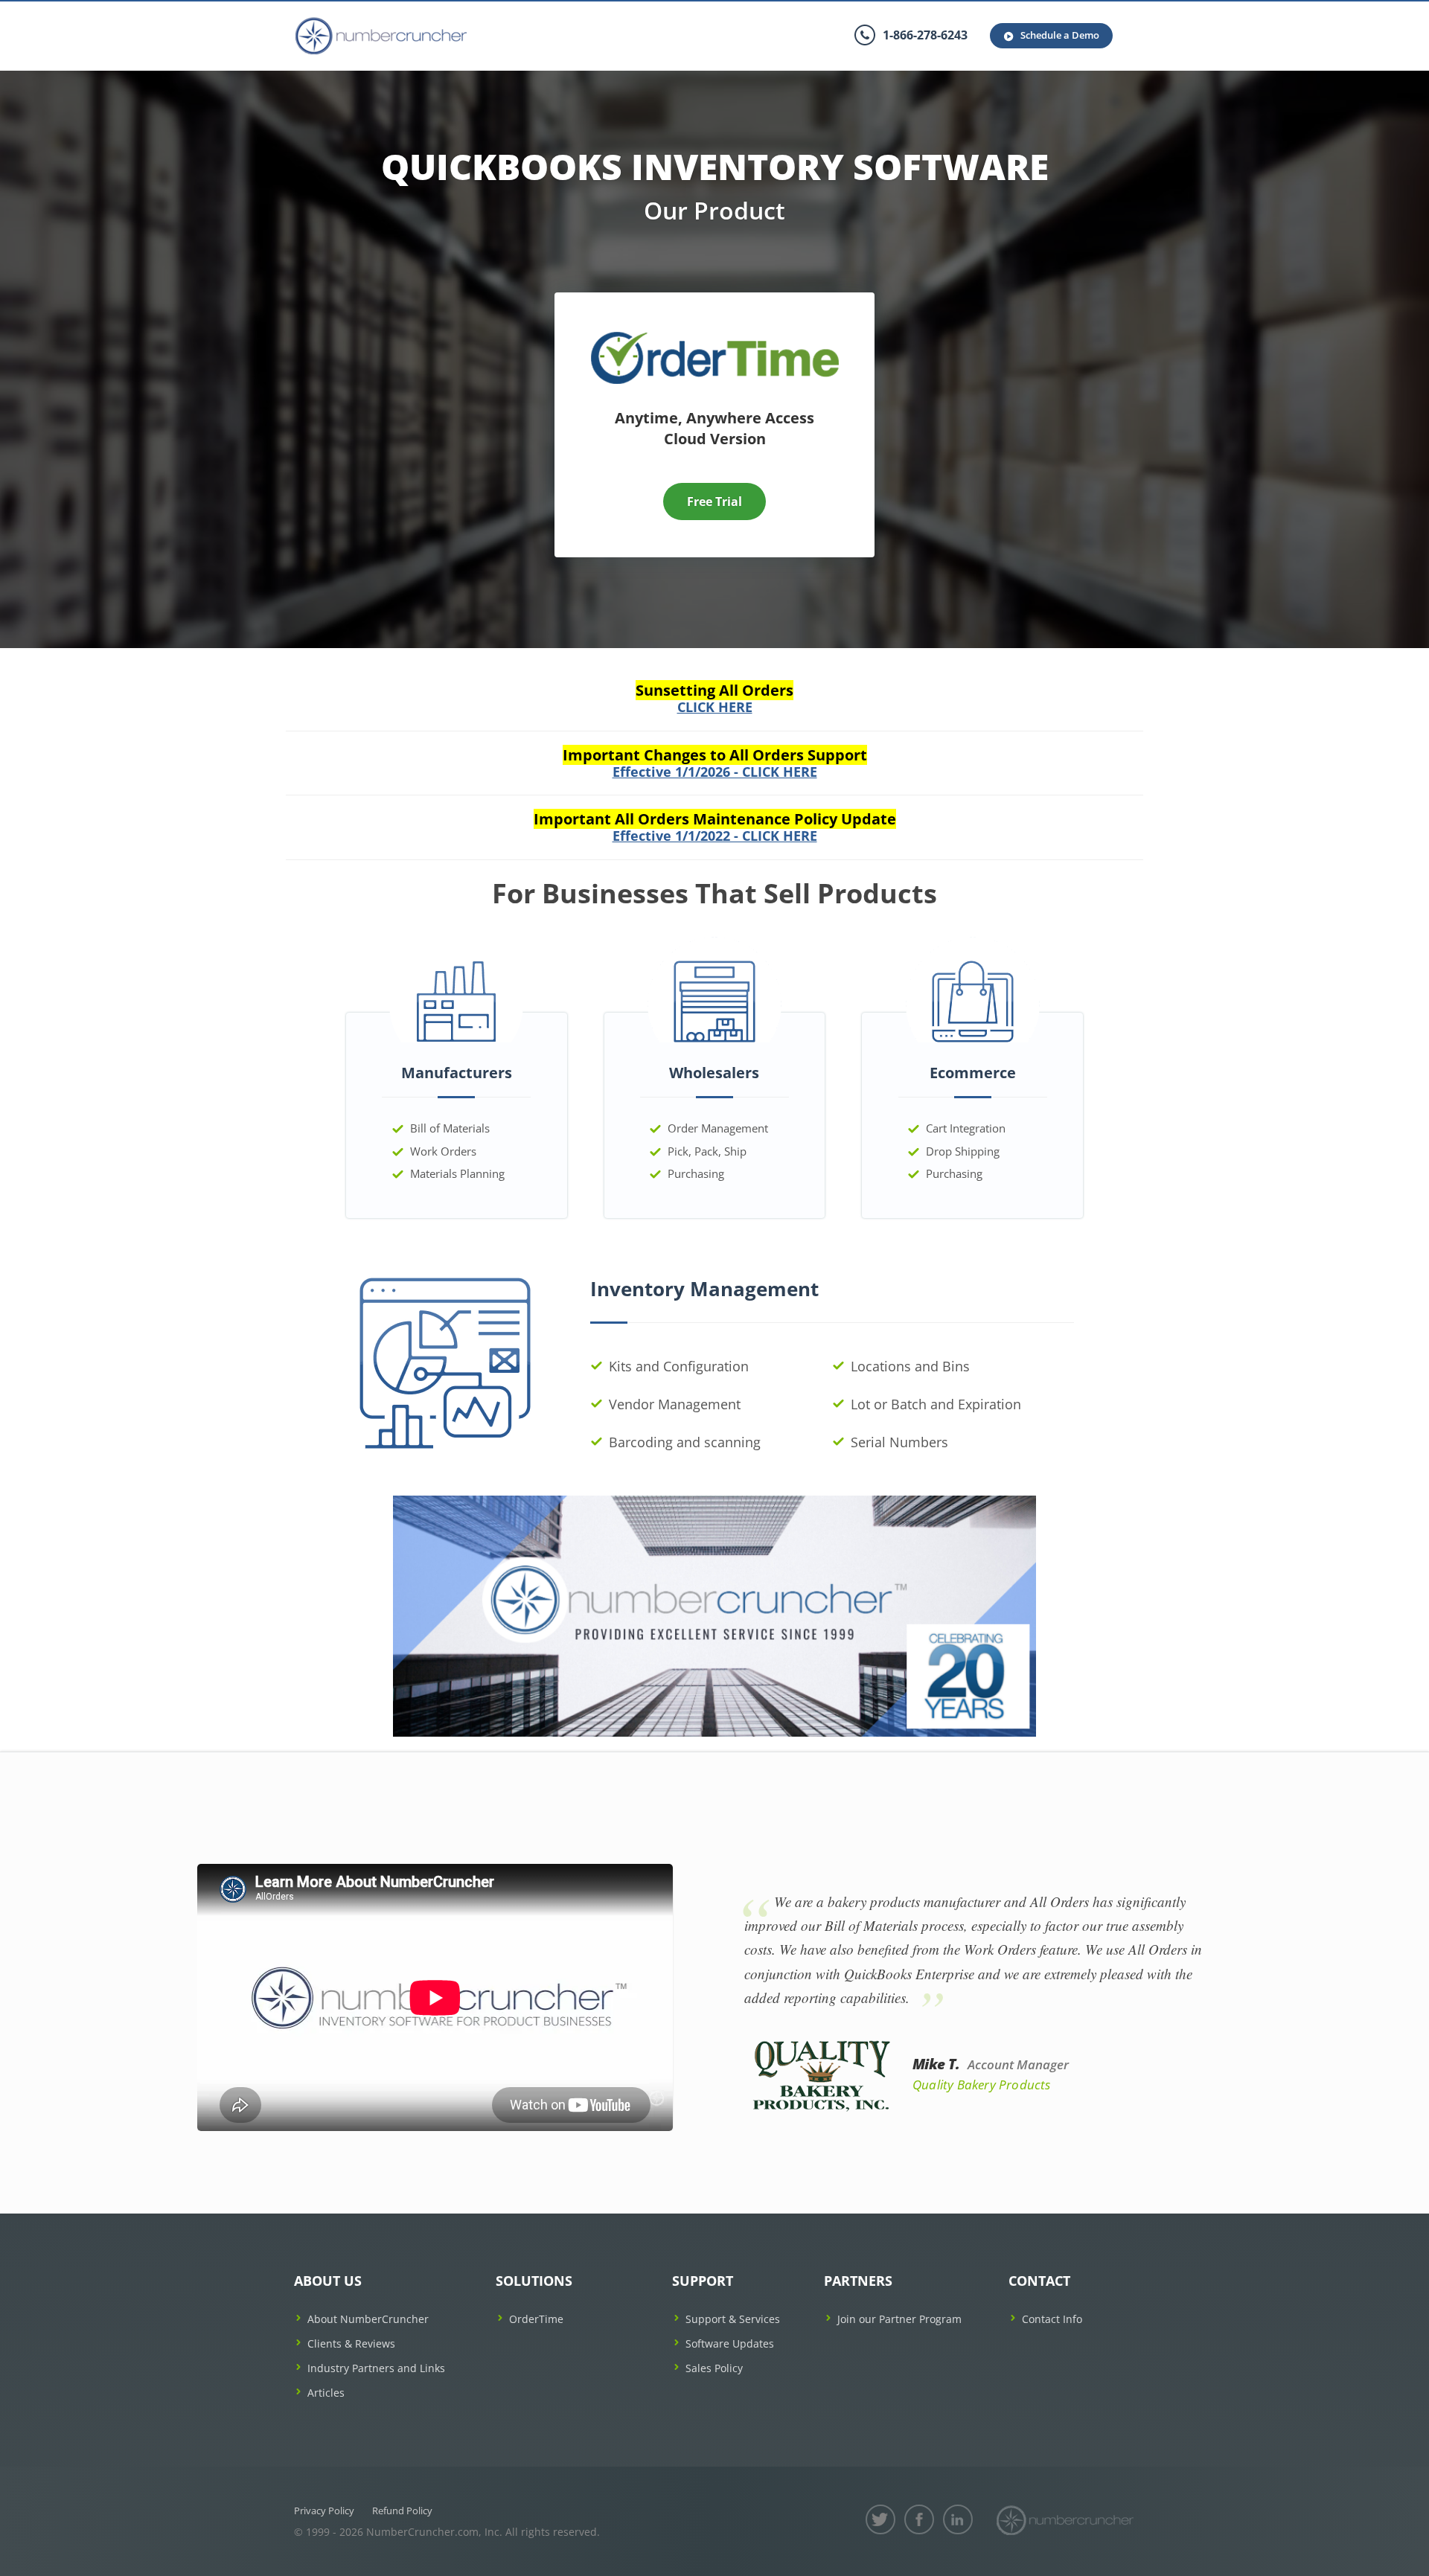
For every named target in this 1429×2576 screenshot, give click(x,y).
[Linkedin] (958, 2519)
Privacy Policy (324, 2511)
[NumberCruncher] (1065, 2520)
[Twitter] (880, 2519)
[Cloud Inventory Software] (715, 337)
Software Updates (730, 2343)
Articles (326, 2393)
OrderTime (536, 2319)
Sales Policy (714, 2368)
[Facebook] (919, 2519)
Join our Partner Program (899, 2319)
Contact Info (1052, 2319)
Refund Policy (402, 2511)
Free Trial (714, 502)
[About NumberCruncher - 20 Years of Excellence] (714, 1614)
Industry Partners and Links (376, 2368)
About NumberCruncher (368, 2319)
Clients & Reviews (351, 2343)
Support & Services (733, 2319)
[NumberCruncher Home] (381, 36)
